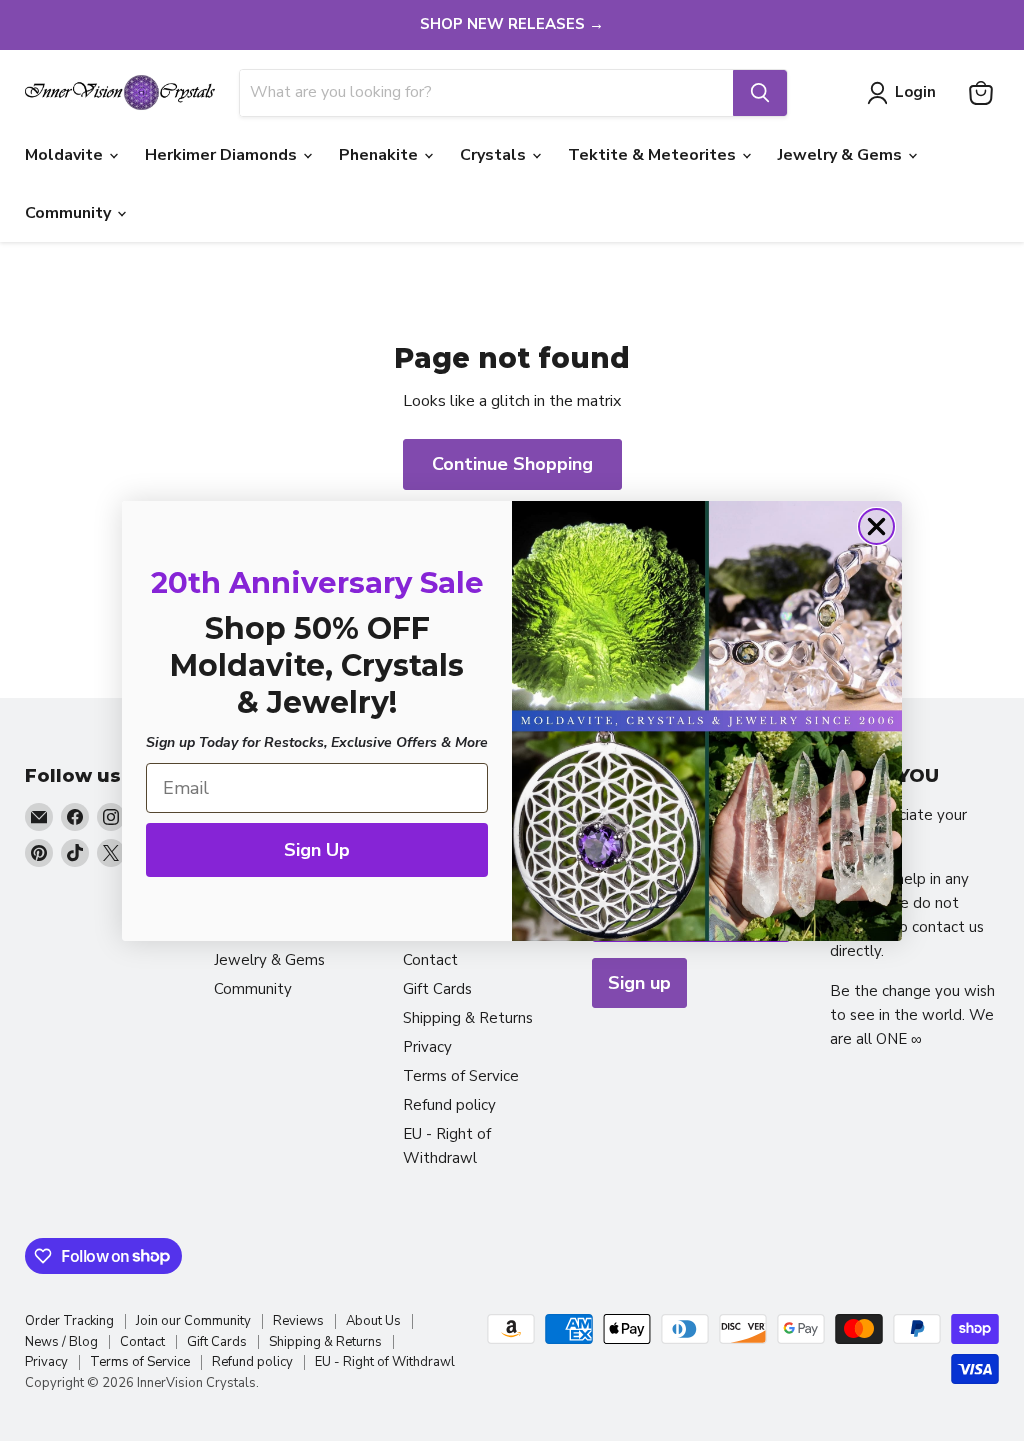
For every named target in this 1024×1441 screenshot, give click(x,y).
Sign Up (317, 850)
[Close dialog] (876, 526)
